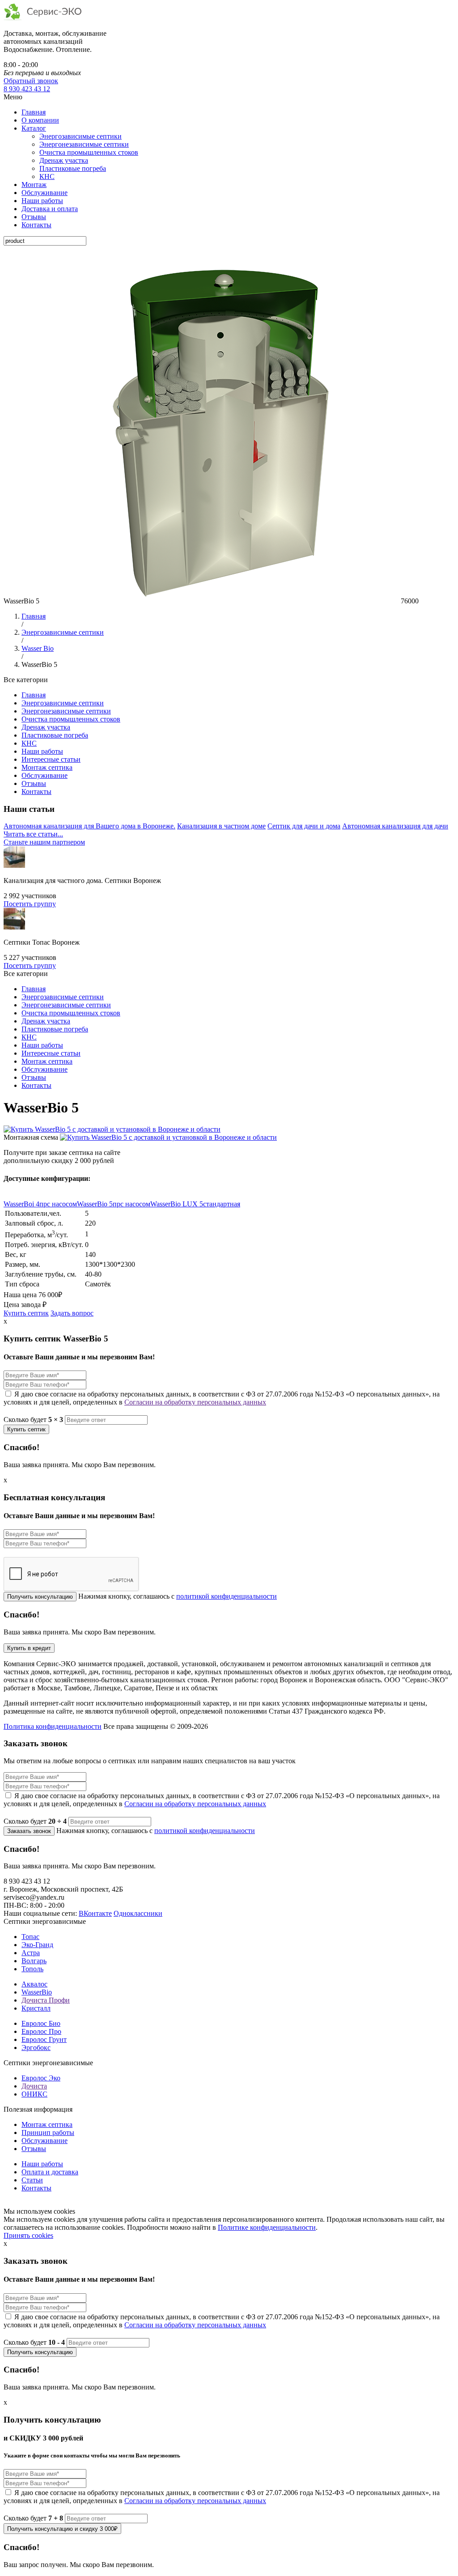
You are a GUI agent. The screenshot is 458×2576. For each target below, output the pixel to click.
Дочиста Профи (46, 2000)
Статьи (32, 2180)
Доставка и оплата (50, 209)
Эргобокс (36, 2048)
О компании (40, 120)
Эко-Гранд (37, 1945)
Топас (30, 1937)
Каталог (34, 128)
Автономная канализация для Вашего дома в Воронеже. (89, 826)
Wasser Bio (38, 648)
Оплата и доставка (50, 2172)
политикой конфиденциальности (227, 1596)
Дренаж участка (64, 160)
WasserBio (37, 1992)
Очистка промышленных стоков (89, 152)
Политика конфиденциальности (53, 1726)
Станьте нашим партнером (44, 842)
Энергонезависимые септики (84, 144)
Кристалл (36, 2008)
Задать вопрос (72, 1313)
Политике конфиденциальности (267, 2227)
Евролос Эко (41, 2078)
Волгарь (34, 1961)
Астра (31, 1953)
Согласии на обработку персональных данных (195, 1402)
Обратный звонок (31, 81)
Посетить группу (30, 904)
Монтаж (34, 185)
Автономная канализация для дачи (395, 826)
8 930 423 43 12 (27, 89)
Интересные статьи (51, 759)
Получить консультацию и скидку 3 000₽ (62, 2529)
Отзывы (34, 217)
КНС (47, 176)
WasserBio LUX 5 (195, 1204)
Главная (34, 112)
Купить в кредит (29, 1648)
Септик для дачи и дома (304, 826)
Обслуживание (45, 193)
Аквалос (34, 1984)
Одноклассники (138, 1913)
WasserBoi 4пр (40, 1204)
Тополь (32, 1969)
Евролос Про (41, 2031)
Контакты (36, 225)
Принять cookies (28, 2235)
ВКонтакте (95, 1913)
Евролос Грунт (44, 2039)
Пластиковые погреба (73, 168)
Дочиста (34, 2086)
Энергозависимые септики (81, 136)
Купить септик (26, 1313)
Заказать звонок (29, 1831)
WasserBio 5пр (114, 1204)
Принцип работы (48, 2133)
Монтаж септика (47, 767)
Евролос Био (41, 2023)
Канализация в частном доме (221, 826)
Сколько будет (33, 1420)
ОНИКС (34, 2094)
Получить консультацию (40, 1597)
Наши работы (42, 201)
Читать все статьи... (33, 834)
